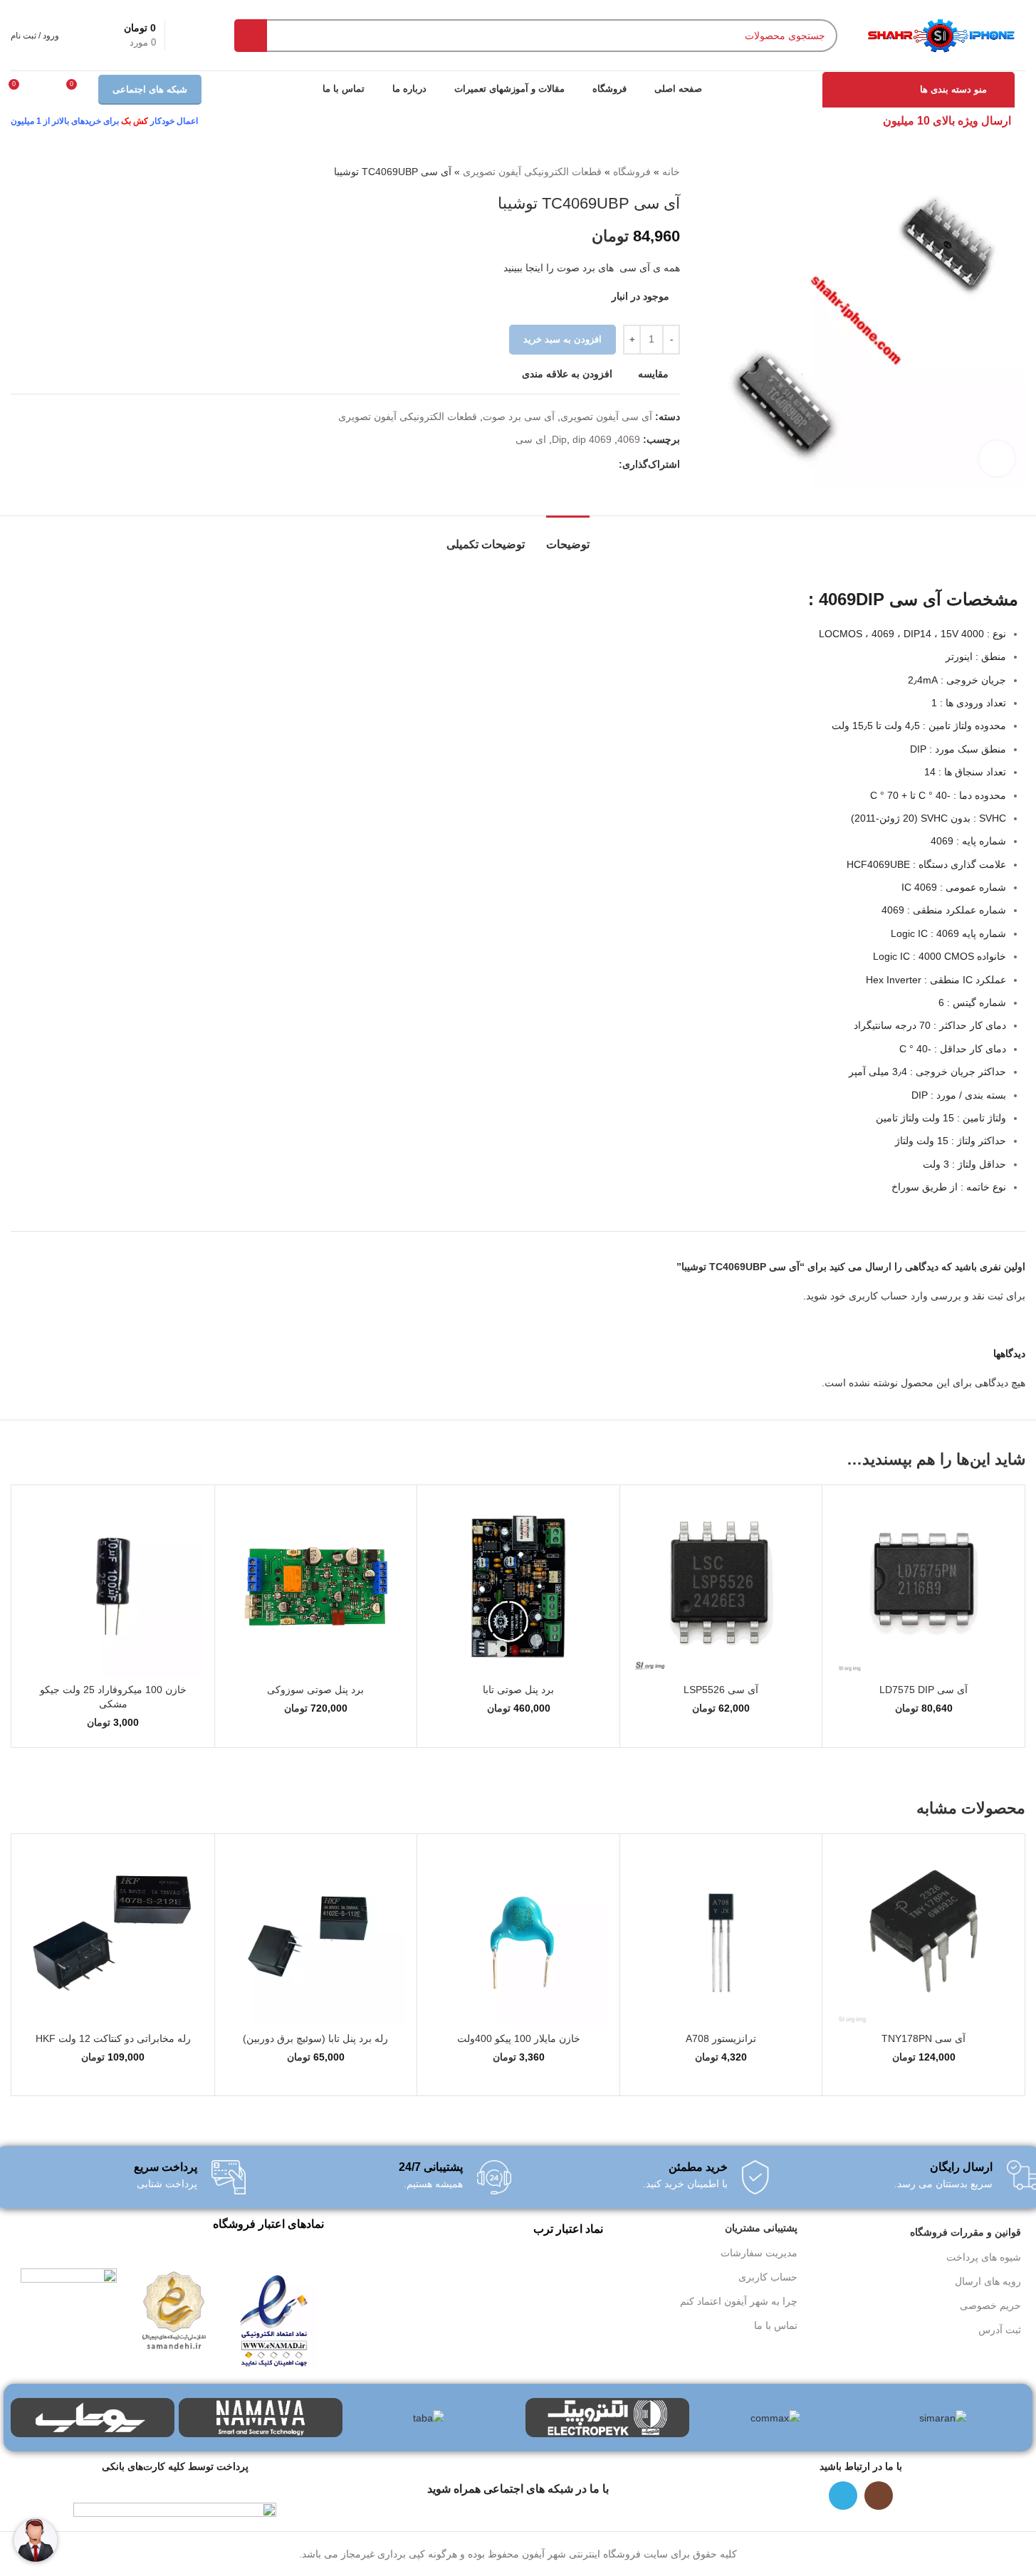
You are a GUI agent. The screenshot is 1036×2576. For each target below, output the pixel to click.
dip (579, 439)
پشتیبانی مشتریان (761, 2228)
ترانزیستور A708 (721, 2038)
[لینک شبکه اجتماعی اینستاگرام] (879, 2496)
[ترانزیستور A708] (721, 1935)
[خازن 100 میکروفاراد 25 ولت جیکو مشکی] (113, 1586)
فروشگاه (632, 172)
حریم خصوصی (990, 2305)
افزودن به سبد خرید (563, 339)
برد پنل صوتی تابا (518, 1690)
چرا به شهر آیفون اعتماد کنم (739, 2301)
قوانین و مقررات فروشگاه (966, 2232)
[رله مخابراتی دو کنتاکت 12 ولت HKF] (113, 1935)
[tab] (568, 537)
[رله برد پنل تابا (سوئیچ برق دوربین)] (316, 1935)
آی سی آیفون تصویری (606, 417)
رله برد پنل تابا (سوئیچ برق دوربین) (315, 2038)
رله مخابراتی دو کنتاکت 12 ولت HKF (113, 2038)
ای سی (531, 439)
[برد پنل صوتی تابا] (518, 1586)
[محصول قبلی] (53, 172)
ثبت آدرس (1000, 2330)
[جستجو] (251, 36)
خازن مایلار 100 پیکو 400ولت (519, 2038)
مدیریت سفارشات (759, 2253)
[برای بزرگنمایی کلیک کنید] (997, 459)
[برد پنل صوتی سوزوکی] (316, 1586)
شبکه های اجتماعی (150, 89)
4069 (629, 439)
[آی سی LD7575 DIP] (923, 1586)
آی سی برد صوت (519, 417)
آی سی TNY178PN (923, 2038)
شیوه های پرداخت (984, 2257)
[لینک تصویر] (274, 2318)
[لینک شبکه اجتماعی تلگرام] (610, 465)
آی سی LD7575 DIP (923, 1690)
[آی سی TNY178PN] (923, 1935)
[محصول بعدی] (19, 172)
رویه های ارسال (988, 2281)
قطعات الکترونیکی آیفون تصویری (532, 172)
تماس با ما (776, 2325)
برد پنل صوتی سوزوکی (315, 1690)
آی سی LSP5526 (721, 1690)
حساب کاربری (768, 2277)
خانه (671, 172)
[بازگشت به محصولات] (36, 172)
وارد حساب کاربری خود (879, 1296)
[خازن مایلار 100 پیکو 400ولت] (518, 1935)
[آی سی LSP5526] (721, 1586)
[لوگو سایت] (940, 34)
